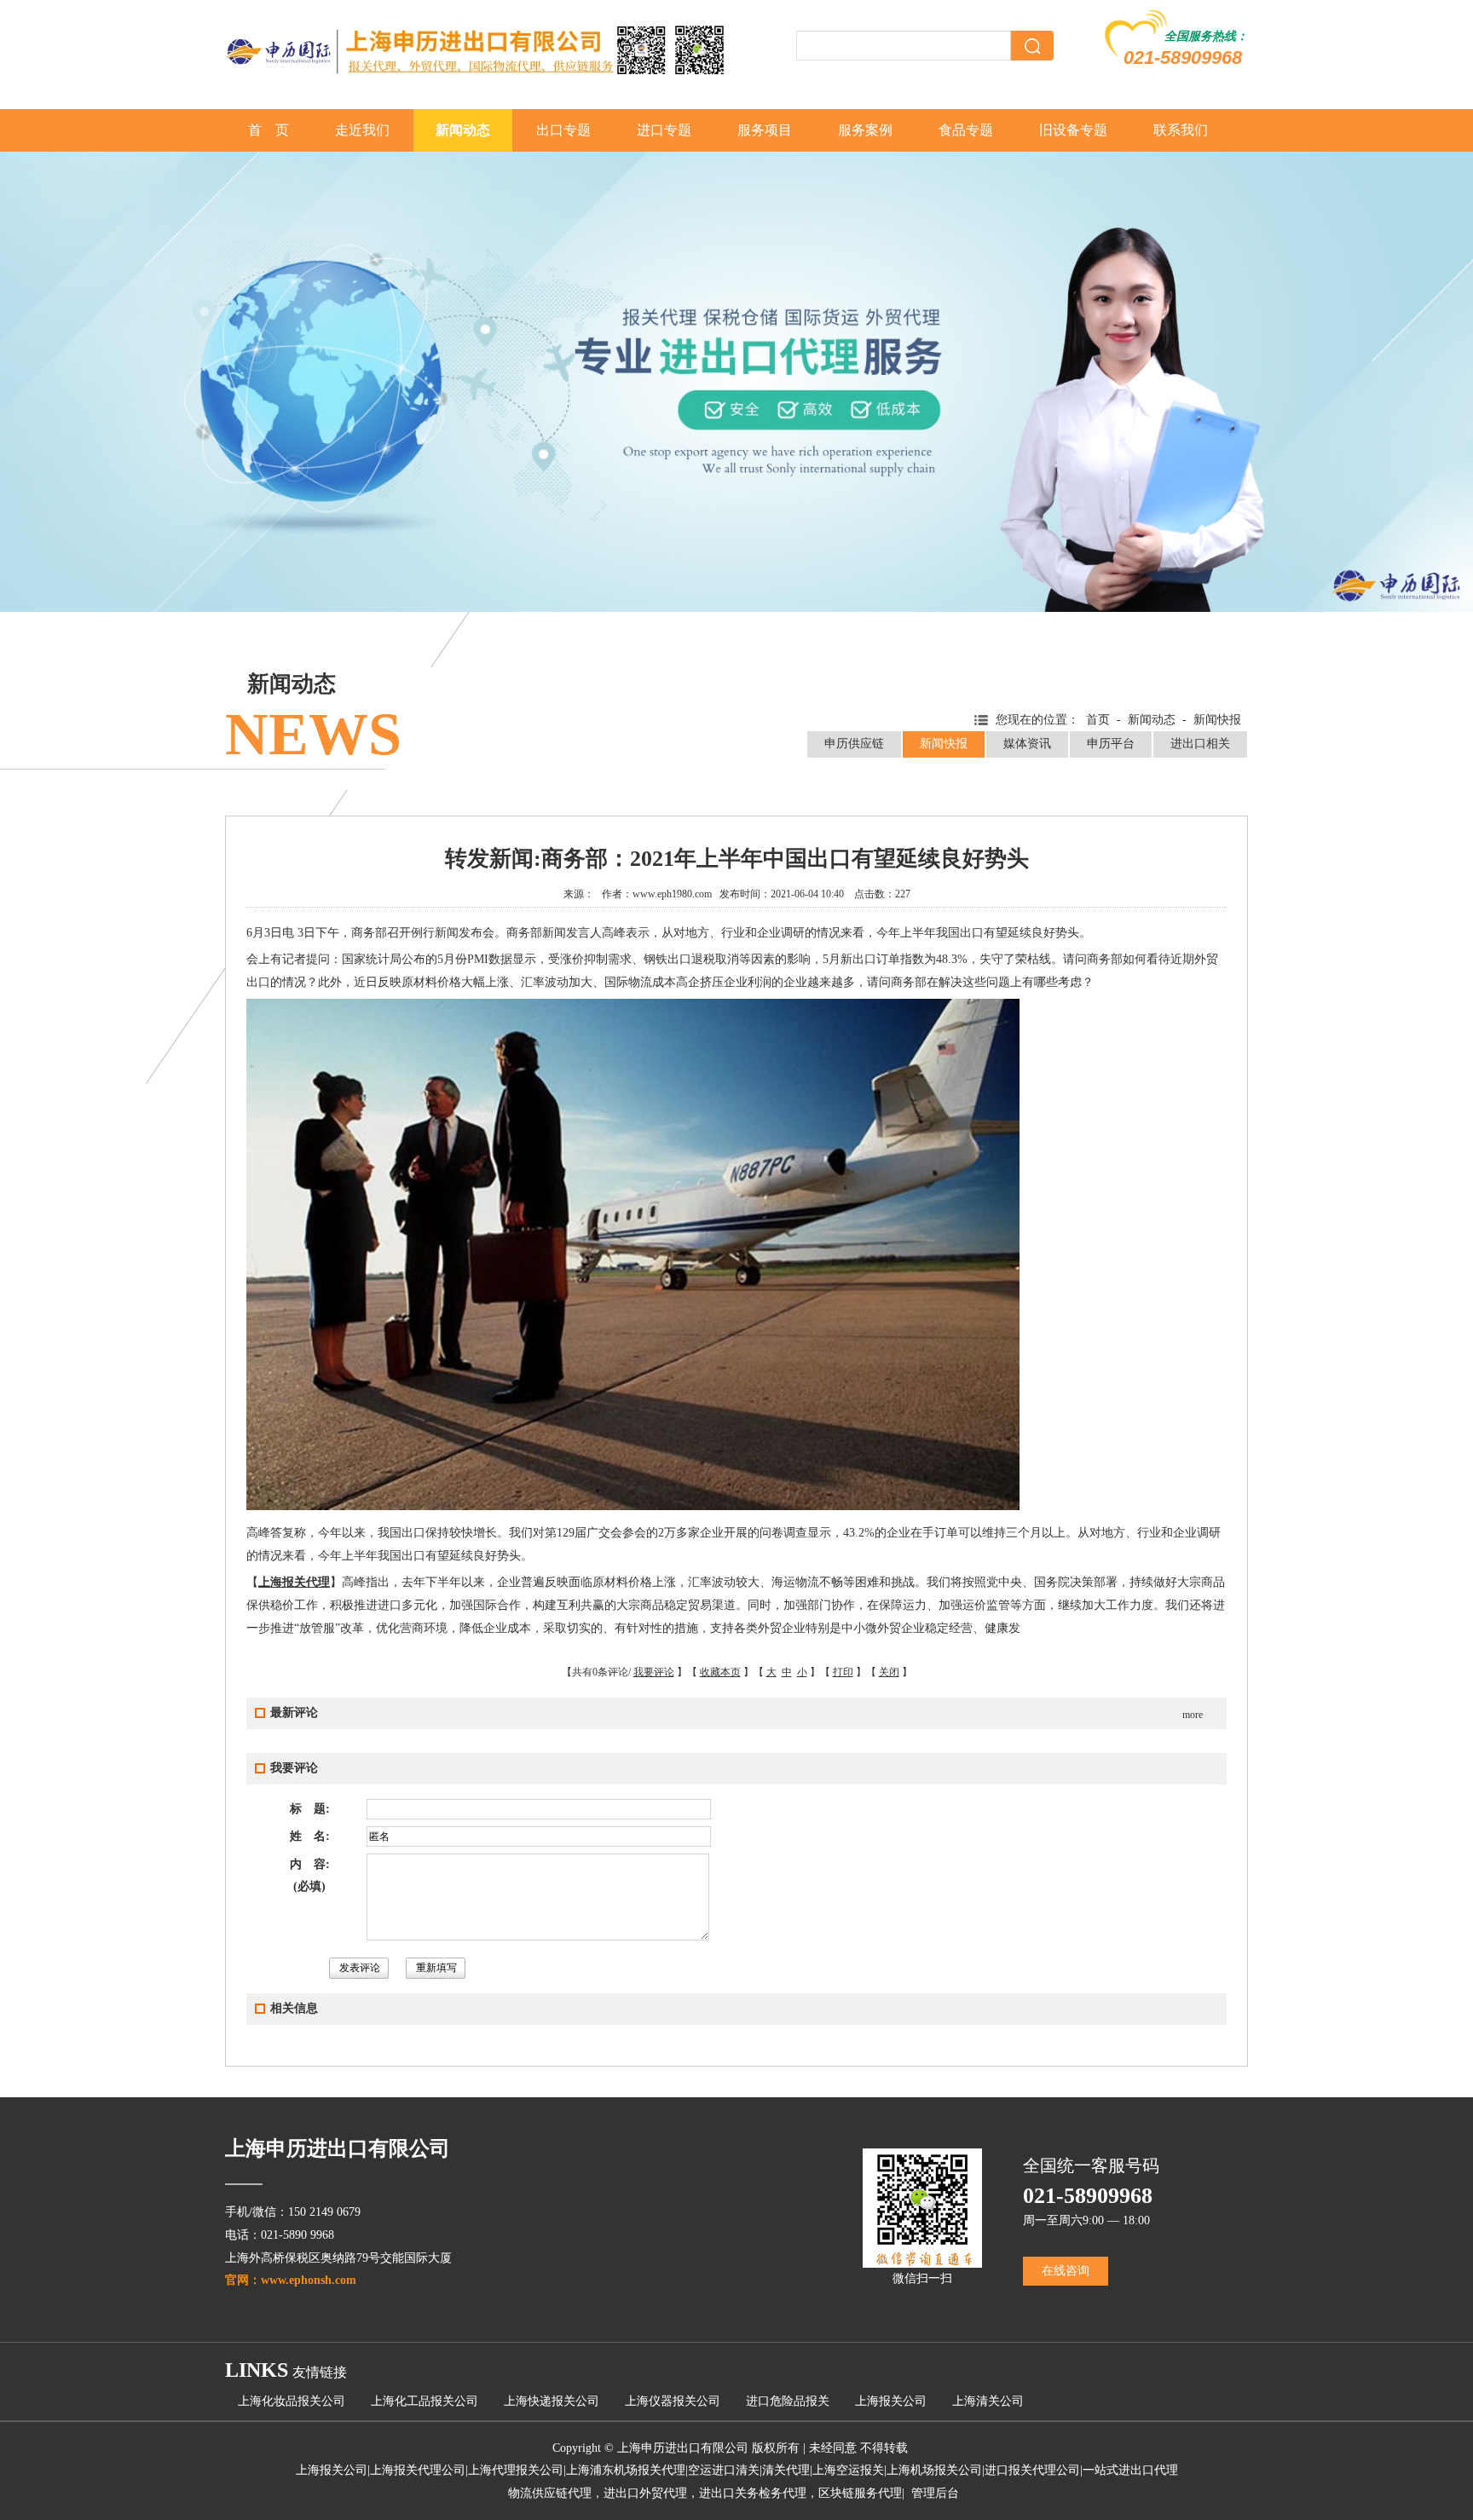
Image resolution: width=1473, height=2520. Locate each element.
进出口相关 (1200, 744)
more (1193, 1715)
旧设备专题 (1073, 130)
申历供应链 (854, 744)
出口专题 (563, 130)
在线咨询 (1066, 2271)
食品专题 (966, 130)
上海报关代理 (294, 1582)
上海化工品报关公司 (425, 2401)
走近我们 (362, 130)
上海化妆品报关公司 (292, 2401)
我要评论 (654, 1672)
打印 (843, 1672)
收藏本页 (720, 1672)
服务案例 (865, 130)
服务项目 (765, 130)
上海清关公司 (988, 2401)
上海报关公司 (891, 2401)
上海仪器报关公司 (673, 2401)
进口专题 (664, 130)
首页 (1098, 720)
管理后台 (935, 2493)
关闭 (889, 1672)
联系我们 (1181, 130)
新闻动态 (463, 130)
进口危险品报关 (788, 2401)
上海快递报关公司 (552, 2401)
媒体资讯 (1027, 744)
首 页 (269, 130)
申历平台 (1111, 744)
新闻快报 (944, 744)
